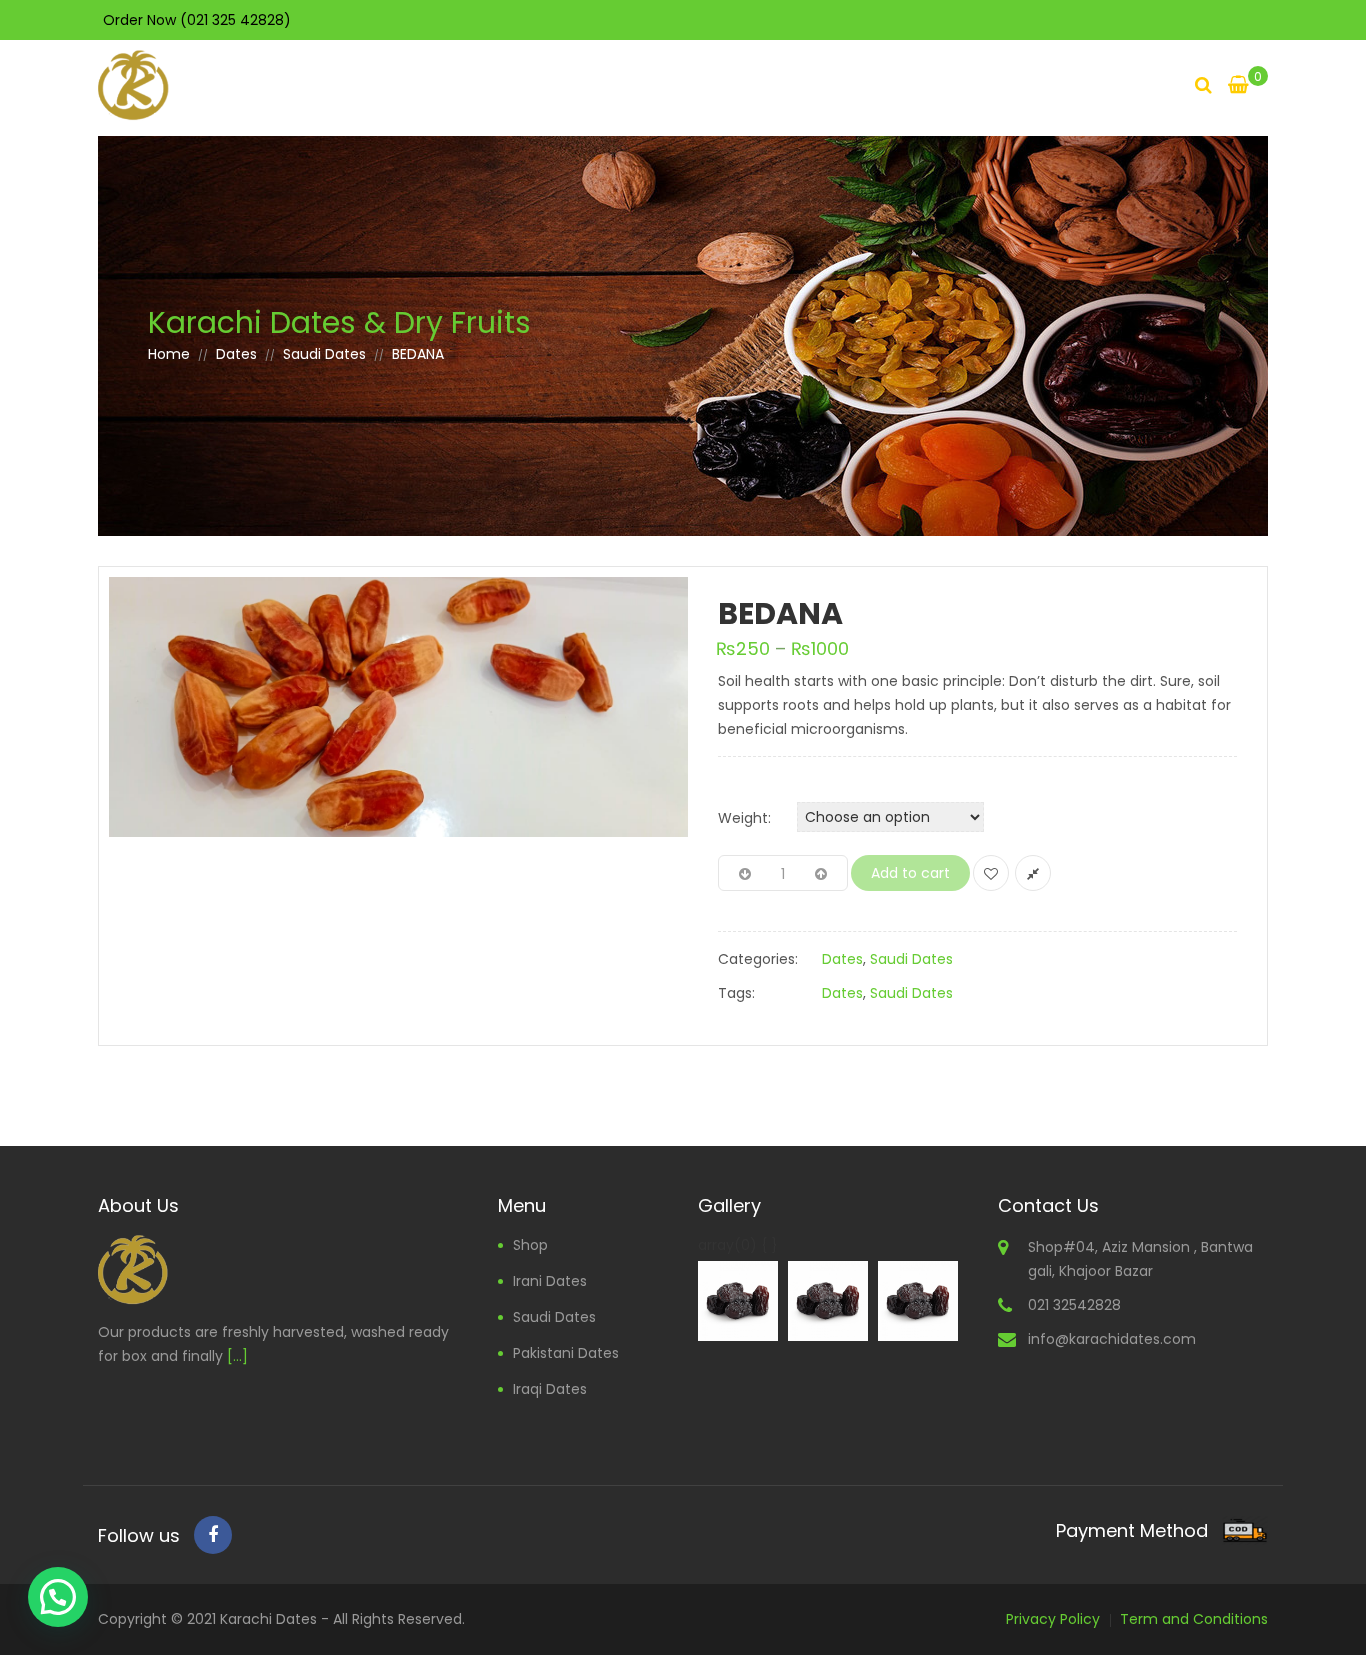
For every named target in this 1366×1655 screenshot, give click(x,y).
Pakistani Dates (566, 1353)
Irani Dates (550, 1281)
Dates (236, 354)
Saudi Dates (324, 354)
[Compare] (1033, 873)
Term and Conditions (1194, 1619)
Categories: (758, 959)
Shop (530, 1245)
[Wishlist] (991, 873)
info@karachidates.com (1112, 1339)
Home (169, 354)
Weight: (744, 818)
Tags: (736, 993)
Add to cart (910, 873)
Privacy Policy (1053, 1619)
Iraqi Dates (550, 1389)
